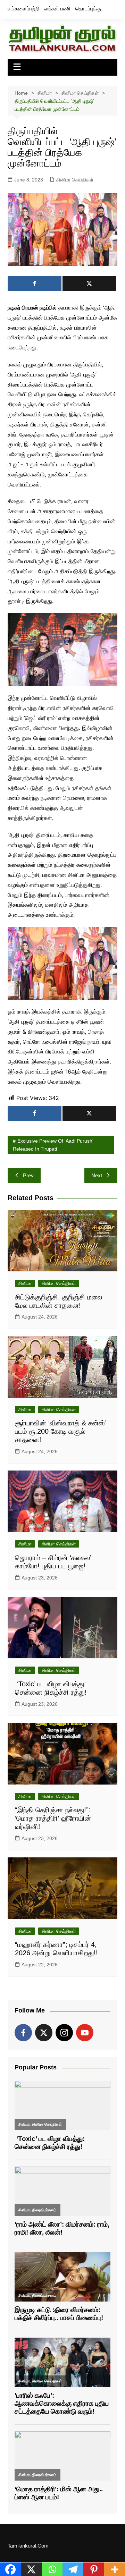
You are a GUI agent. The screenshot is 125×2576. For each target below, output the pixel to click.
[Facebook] (23, 2033)
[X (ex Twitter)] (44, 2033)
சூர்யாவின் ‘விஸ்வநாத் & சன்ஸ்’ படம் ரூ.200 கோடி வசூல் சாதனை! (61, 1431)
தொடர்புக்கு (88, 9)
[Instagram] (64, 2033)
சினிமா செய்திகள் (75, 180)
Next (97, 1175)
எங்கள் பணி (57, 9)
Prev (28, 1175)
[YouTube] (85, 2033)
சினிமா (25, 1283)
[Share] (35, 284)
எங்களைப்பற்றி (24, 9)
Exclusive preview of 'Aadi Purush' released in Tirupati (53, 1145)
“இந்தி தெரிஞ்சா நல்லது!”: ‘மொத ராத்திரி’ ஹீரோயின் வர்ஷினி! (54, 1818)
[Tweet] (89, 284)
